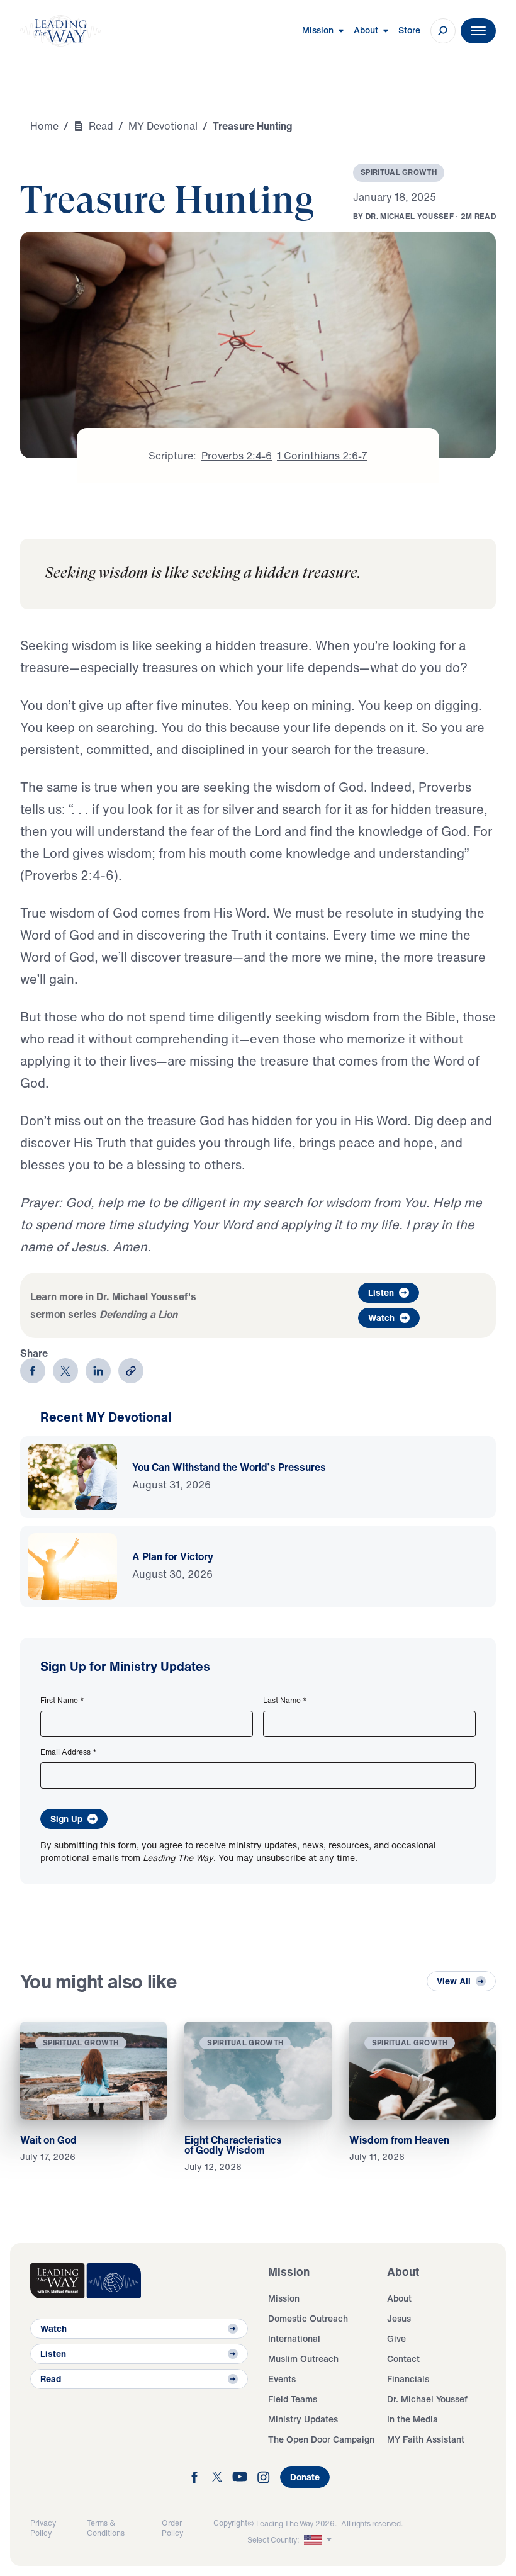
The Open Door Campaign (321, 2439)
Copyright (230, 2523)
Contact (403, 2359)
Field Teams (293, 2399)
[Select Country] (319, 2540)
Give (396, 2338)
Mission (284, 2298)
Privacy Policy (43, 2528)
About (399, 2298)
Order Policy (172, 2528)
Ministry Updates (303, 2419)
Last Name (285, 1701)
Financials (408, 2379)
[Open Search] (443, 31)
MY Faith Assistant (426, 2439)
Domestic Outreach (308, 2318)
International (294, 2338)
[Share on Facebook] (33, 1371)
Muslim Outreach (303, 2359)
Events (282, 2379)
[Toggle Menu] (478, 31)
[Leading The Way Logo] (60, 31)
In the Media (412, 2419)
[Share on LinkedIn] (98, 1371)
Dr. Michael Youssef (427, 2399)
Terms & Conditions (106, 2528)
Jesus (399, 2318)
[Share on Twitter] (65, 1371)
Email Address (69, 1752)
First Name (62, 1701)
